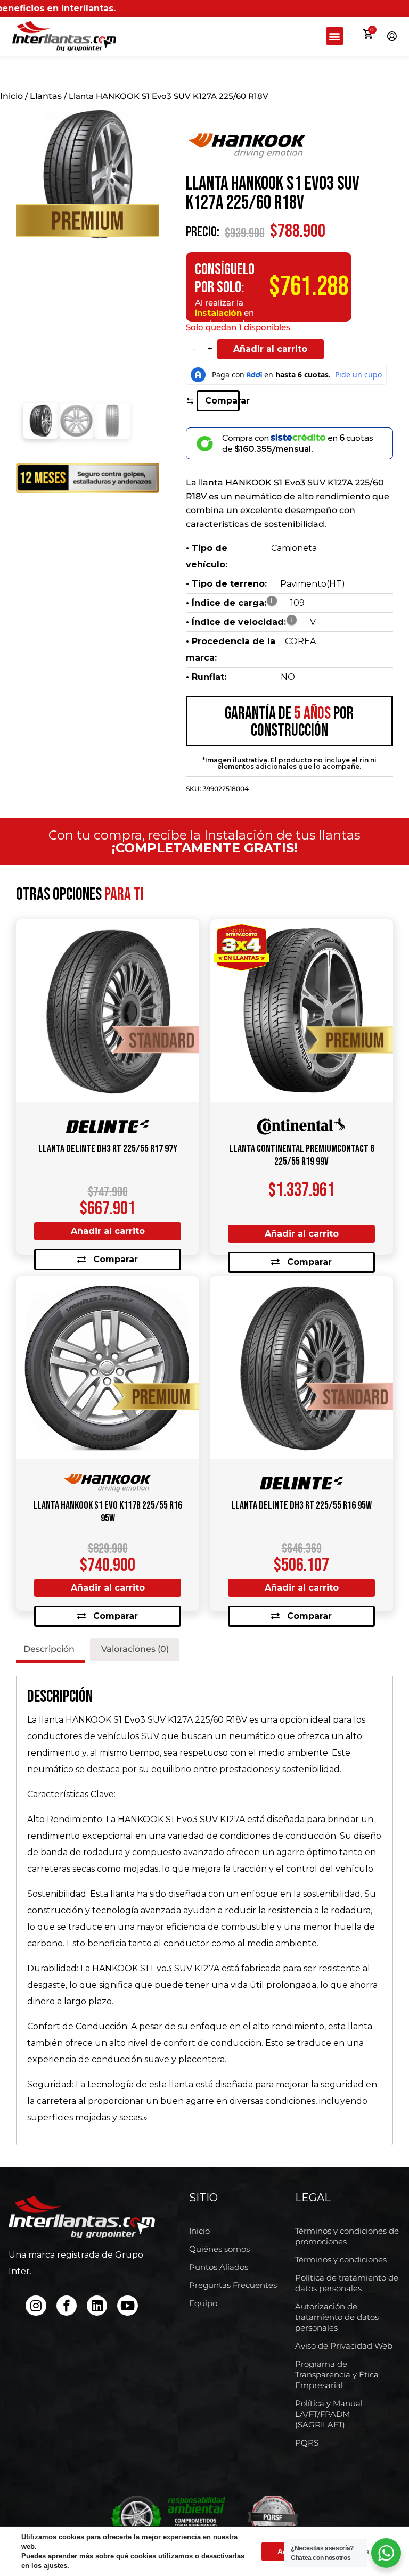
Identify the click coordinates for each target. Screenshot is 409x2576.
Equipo (203, 2303)
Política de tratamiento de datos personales (347, 2283)
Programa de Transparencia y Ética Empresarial (337, 2375)
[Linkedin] (97, 2306)
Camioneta (294, 548)
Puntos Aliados (219, 2267)
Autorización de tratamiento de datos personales (337, 2317)
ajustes (55, 2566)
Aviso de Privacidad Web (344, 2346)
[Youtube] (127, 2306)
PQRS (307, 2443)
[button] (335, 36)
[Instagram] (36, 2306)
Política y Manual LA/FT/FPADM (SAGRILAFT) (329, 2414)
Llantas (46, 96)
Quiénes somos (219, 2249)
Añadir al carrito (270, 349)
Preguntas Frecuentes (233, 2285)
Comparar (222, 401)
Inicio (11, 96)
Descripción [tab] (49, 1649)
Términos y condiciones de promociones (347, 2236)
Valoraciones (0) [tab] (135, 1649)
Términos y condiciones (341, 2260)
